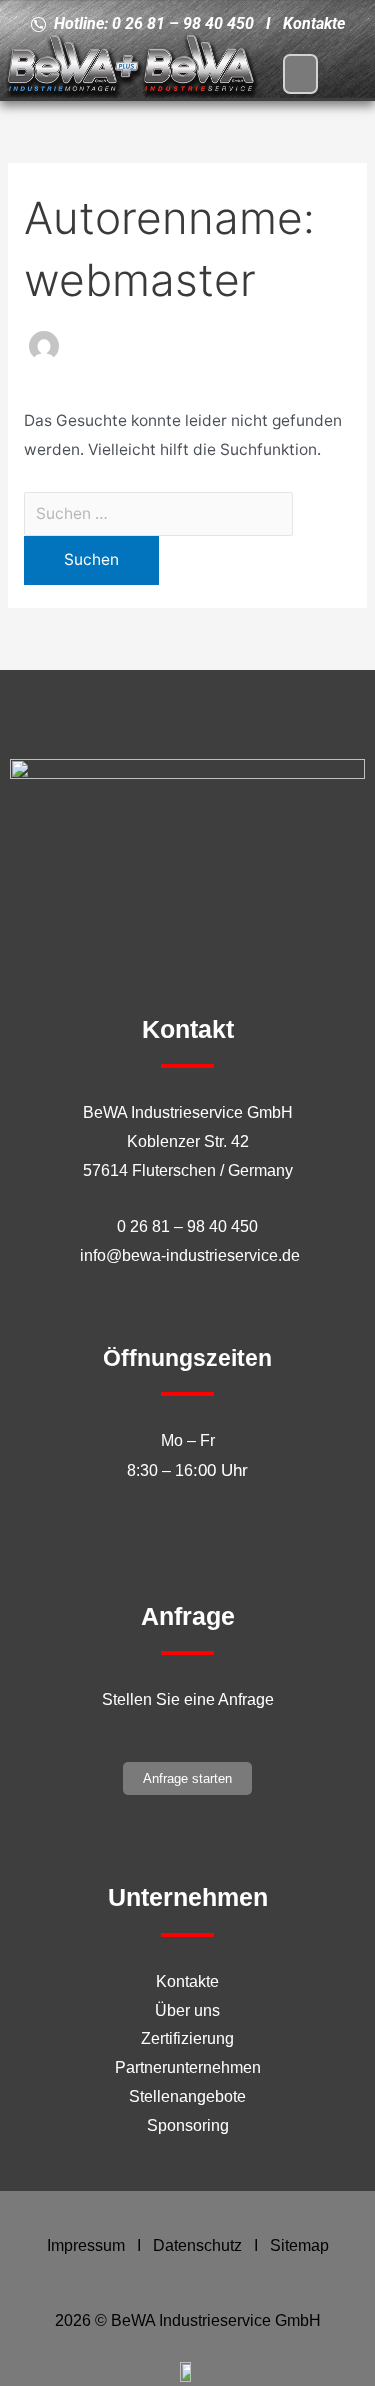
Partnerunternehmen (188, 2067)
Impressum (86, 2245)
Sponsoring (188, 2125)
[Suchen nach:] (158, 513)
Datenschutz (197, 2245)
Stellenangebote (187, 2096)
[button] (300, 74)
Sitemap (299, 2245)
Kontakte (187, 1981)
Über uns (187, 2010)
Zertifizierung (187, 2038)
